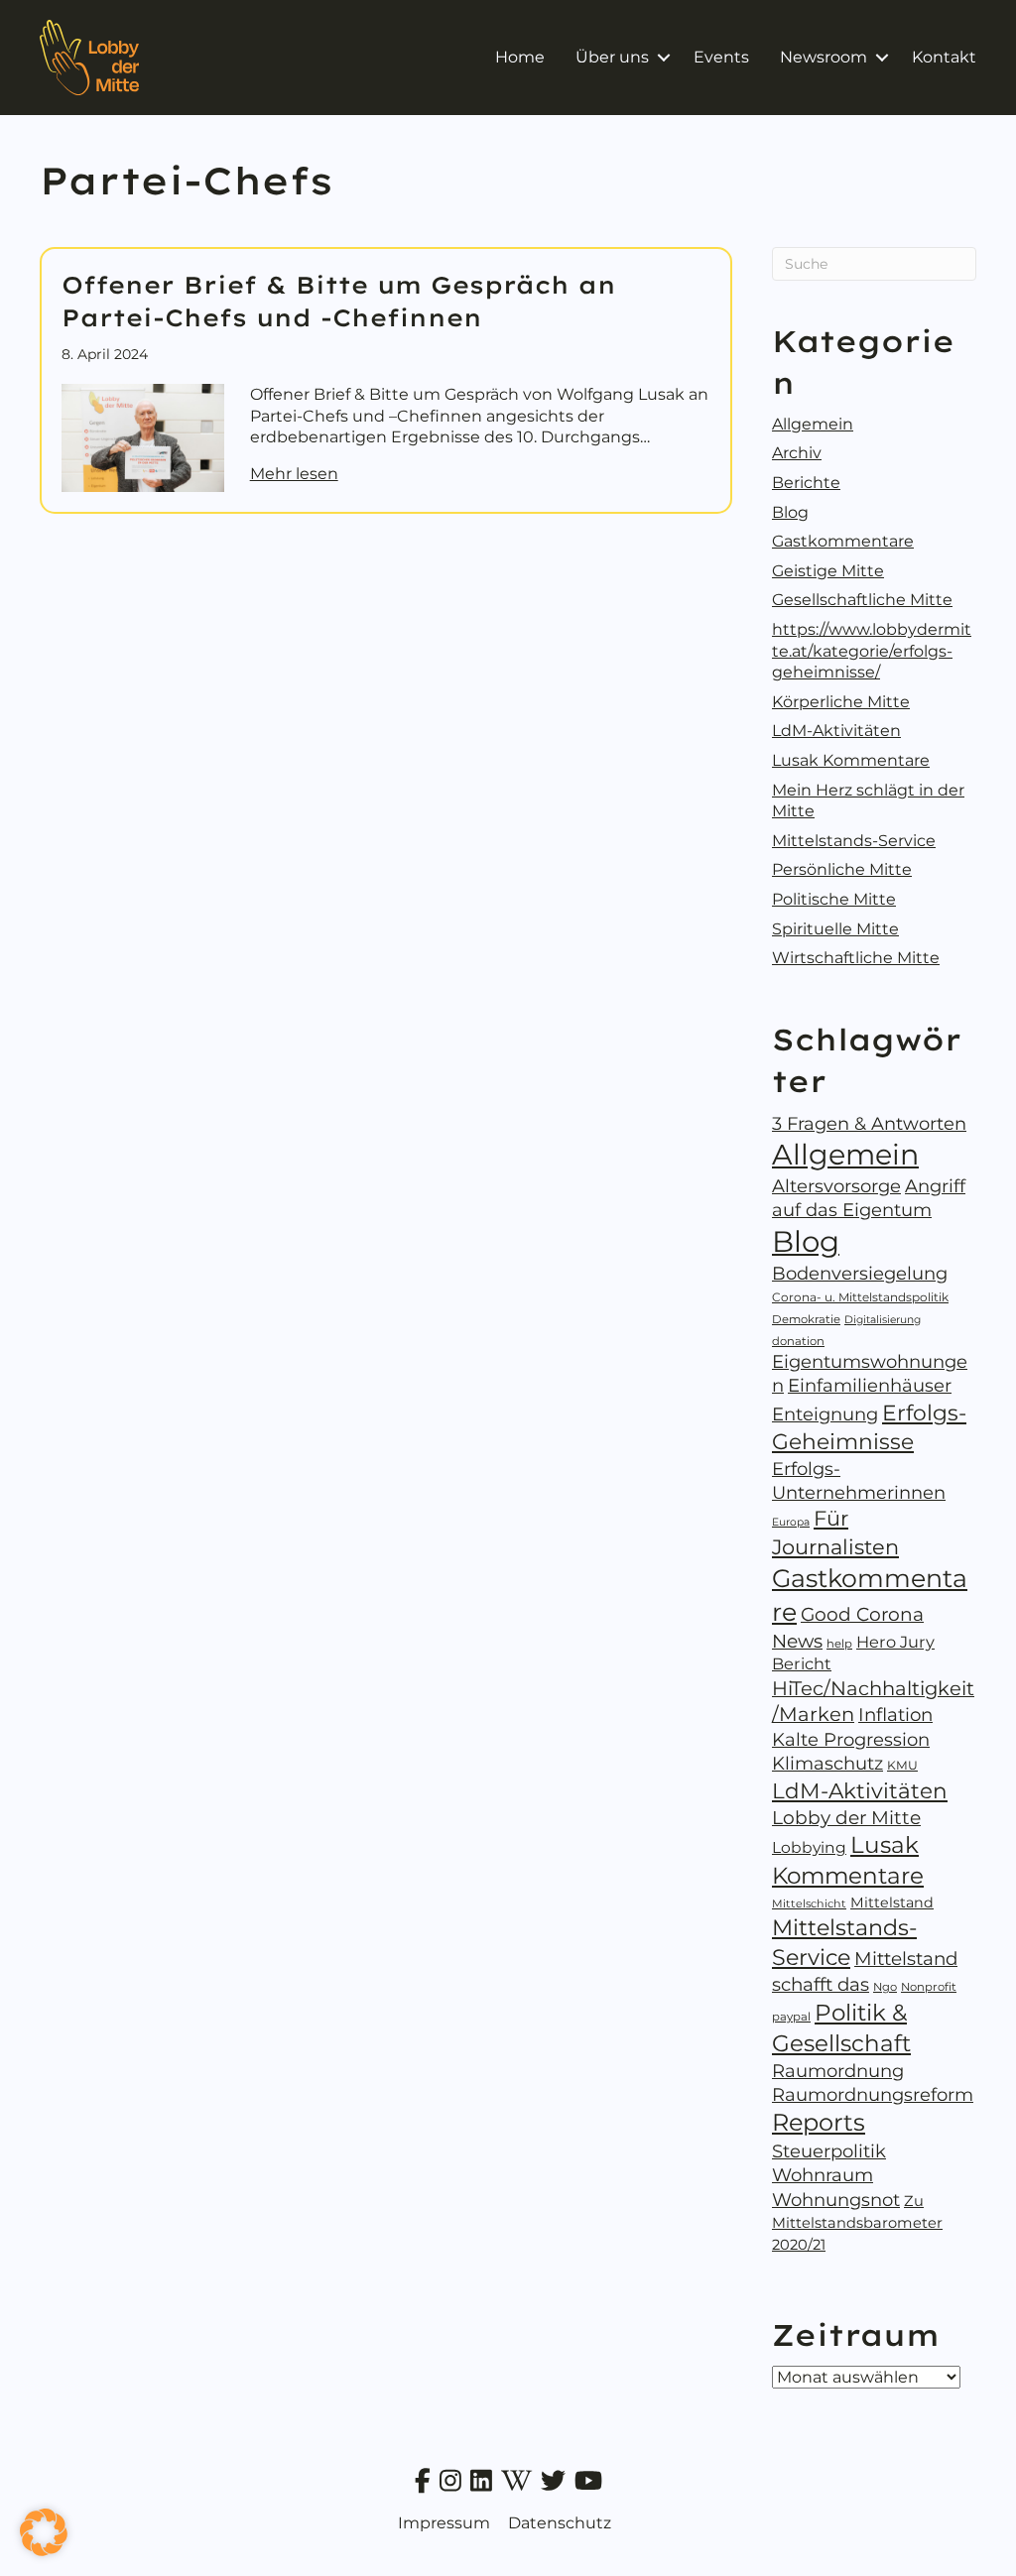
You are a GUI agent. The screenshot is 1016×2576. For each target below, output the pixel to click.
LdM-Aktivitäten (836, 731)
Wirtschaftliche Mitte (856, 958)
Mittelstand (892, 1902)
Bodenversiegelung (860, 1274)
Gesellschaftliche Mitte (862, 600)
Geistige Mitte (828, 571)
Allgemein (813, 424)
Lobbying (809, 1847)
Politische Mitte (834, 899)
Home (520, 57)
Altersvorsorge (836, 1186)
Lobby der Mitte (846, 1818)
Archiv (797, 453)
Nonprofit (929, 1987)
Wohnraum (823, 2175)
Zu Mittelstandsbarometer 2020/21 (857, 2223)
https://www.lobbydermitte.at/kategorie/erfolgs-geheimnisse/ (872, 651)
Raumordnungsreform (873, 2095)
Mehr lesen (294, 473)
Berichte (806, 483)
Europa (791, 1522)
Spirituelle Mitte (835, 929)
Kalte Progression (851, 1740)
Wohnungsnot (836, 2200)
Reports (819, 2122)
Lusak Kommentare (851, 760)
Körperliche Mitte (841, 702)
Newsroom (824, 57)
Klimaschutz (827, 1764)
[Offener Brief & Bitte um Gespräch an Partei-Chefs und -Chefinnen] (143, 437)
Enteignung (825, 1414)
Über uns (612, 57)
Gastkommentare (843, 541)
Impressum (444, 2523)
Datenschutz (560, 2523)
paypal (791, 2017)
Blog (790, 512)
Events (721, 57)
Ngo (885, 1987)
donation (798, 1341)
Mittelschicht (809, 1903)
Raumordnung (838, 2071)
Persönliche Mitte (842, 869)
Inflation (895, 1715)
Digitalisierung (883, 1320)
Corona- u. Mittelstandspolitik (860, 1297)
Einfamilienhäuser (870, 1386)
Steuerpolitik (829, 2151)
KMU (902, 1765)
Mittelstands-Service (854, 841)
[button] (663, 58)
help (839, 1644)
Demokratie (806, 1319)
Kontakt (944, 57)
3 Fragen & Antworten (869, 1124)
